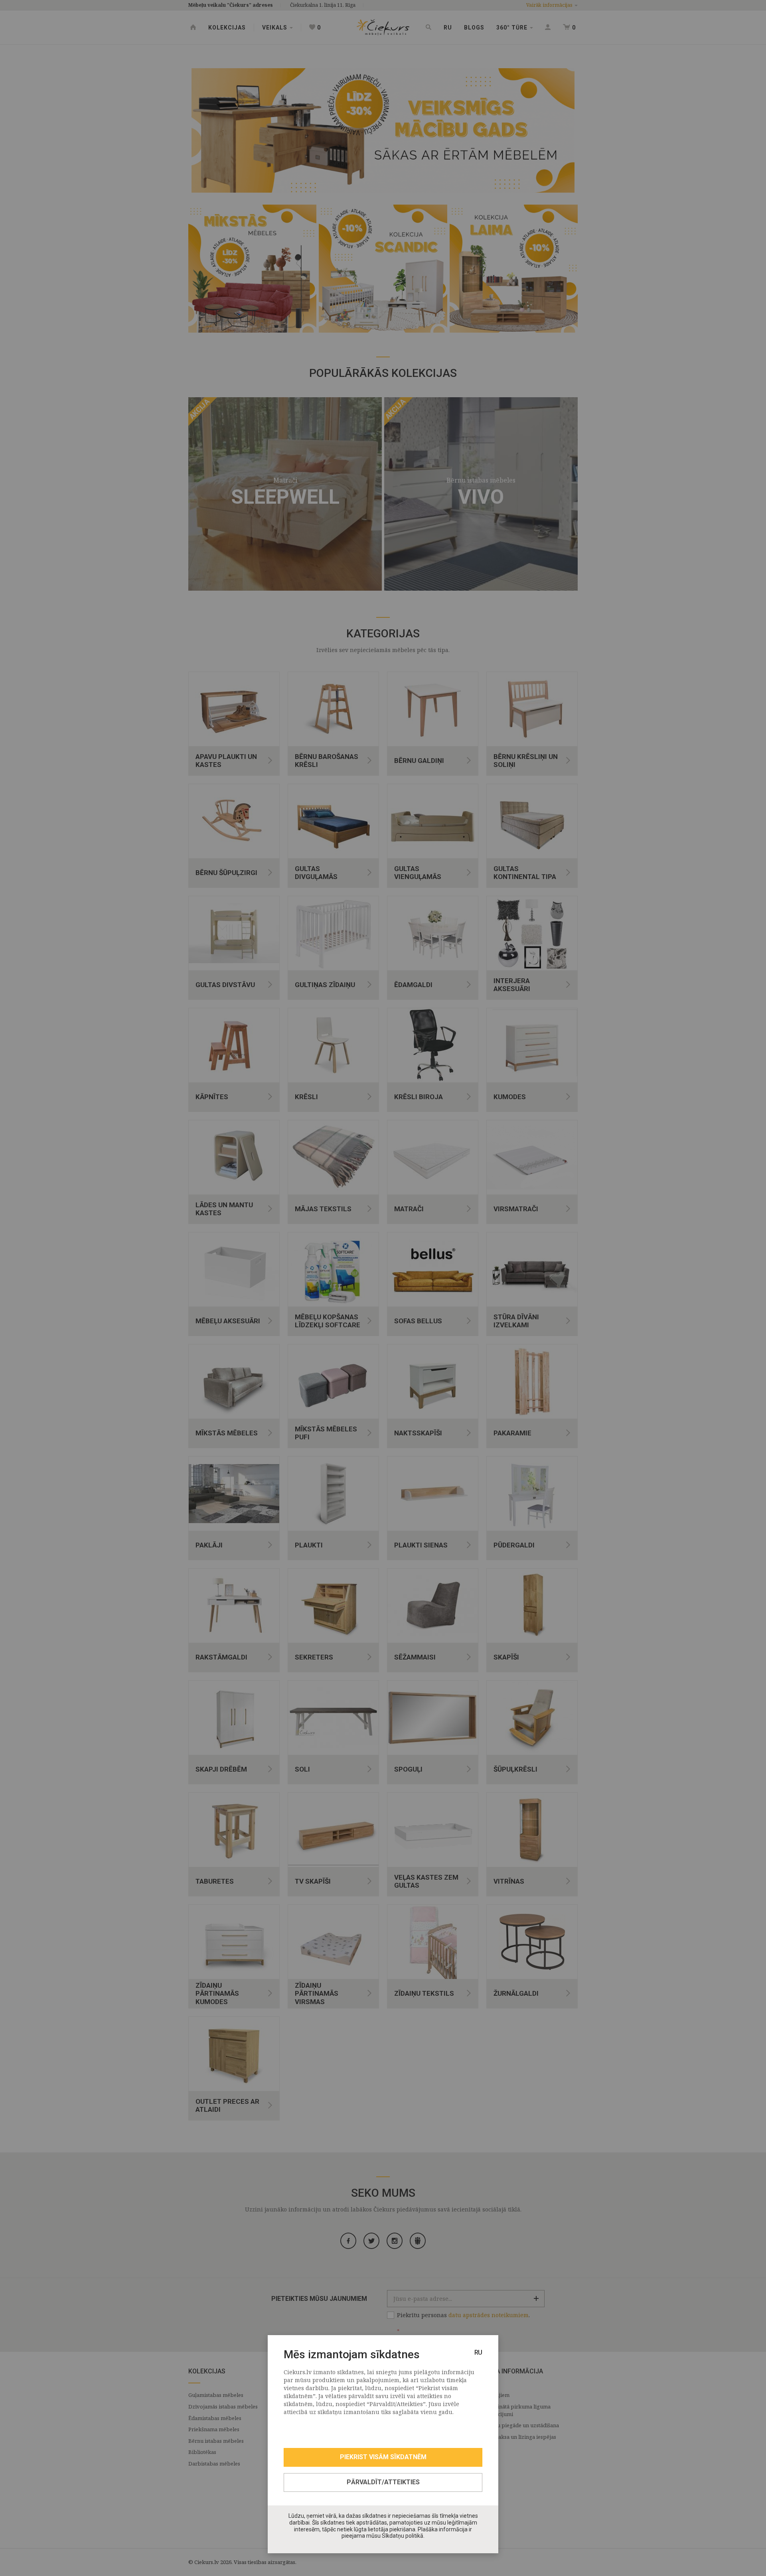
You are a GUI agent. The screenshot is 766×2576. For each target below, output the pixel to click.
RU (478, 2352)
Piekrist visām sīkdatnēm (383, 2457)
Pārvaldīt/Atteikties (383, 2482)
